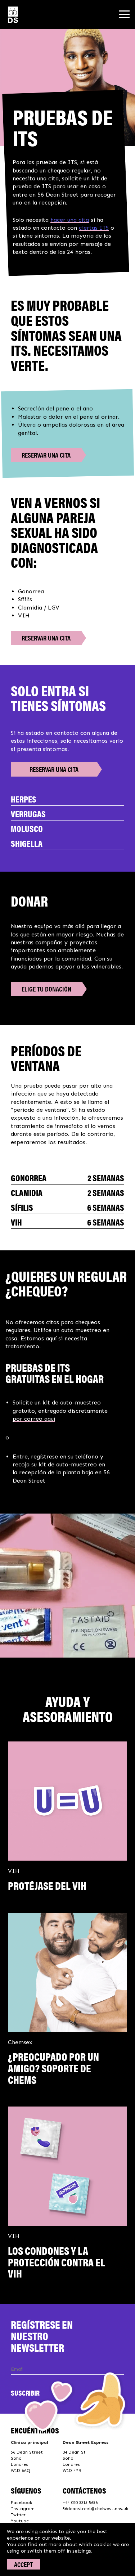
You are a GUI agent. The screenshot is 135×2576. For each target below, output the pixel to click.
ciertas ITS (94, 228)
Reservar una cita (46, 455)
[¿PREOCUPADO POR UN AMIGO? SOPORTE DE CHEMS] (67, 1972)
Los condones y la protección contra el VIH (57, 2262)
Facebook (21, 2503)
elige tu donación (46, 989)
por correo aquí (34, 1419)
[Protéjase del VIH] (67, 1801)
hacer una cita (70, 220)
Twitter (18, 2515)
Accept (23, 2564)
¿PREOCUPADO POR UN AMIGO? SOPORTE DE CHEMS (53, 2068)
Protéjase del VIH (47, 1885)
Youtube (20, 2521)
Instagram (23, 2509)
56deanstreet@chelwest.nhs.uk (95, 2509)
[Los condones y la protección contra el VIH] (67, 2166)
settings (82, 2551)
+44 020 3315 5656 (80, 2503)
